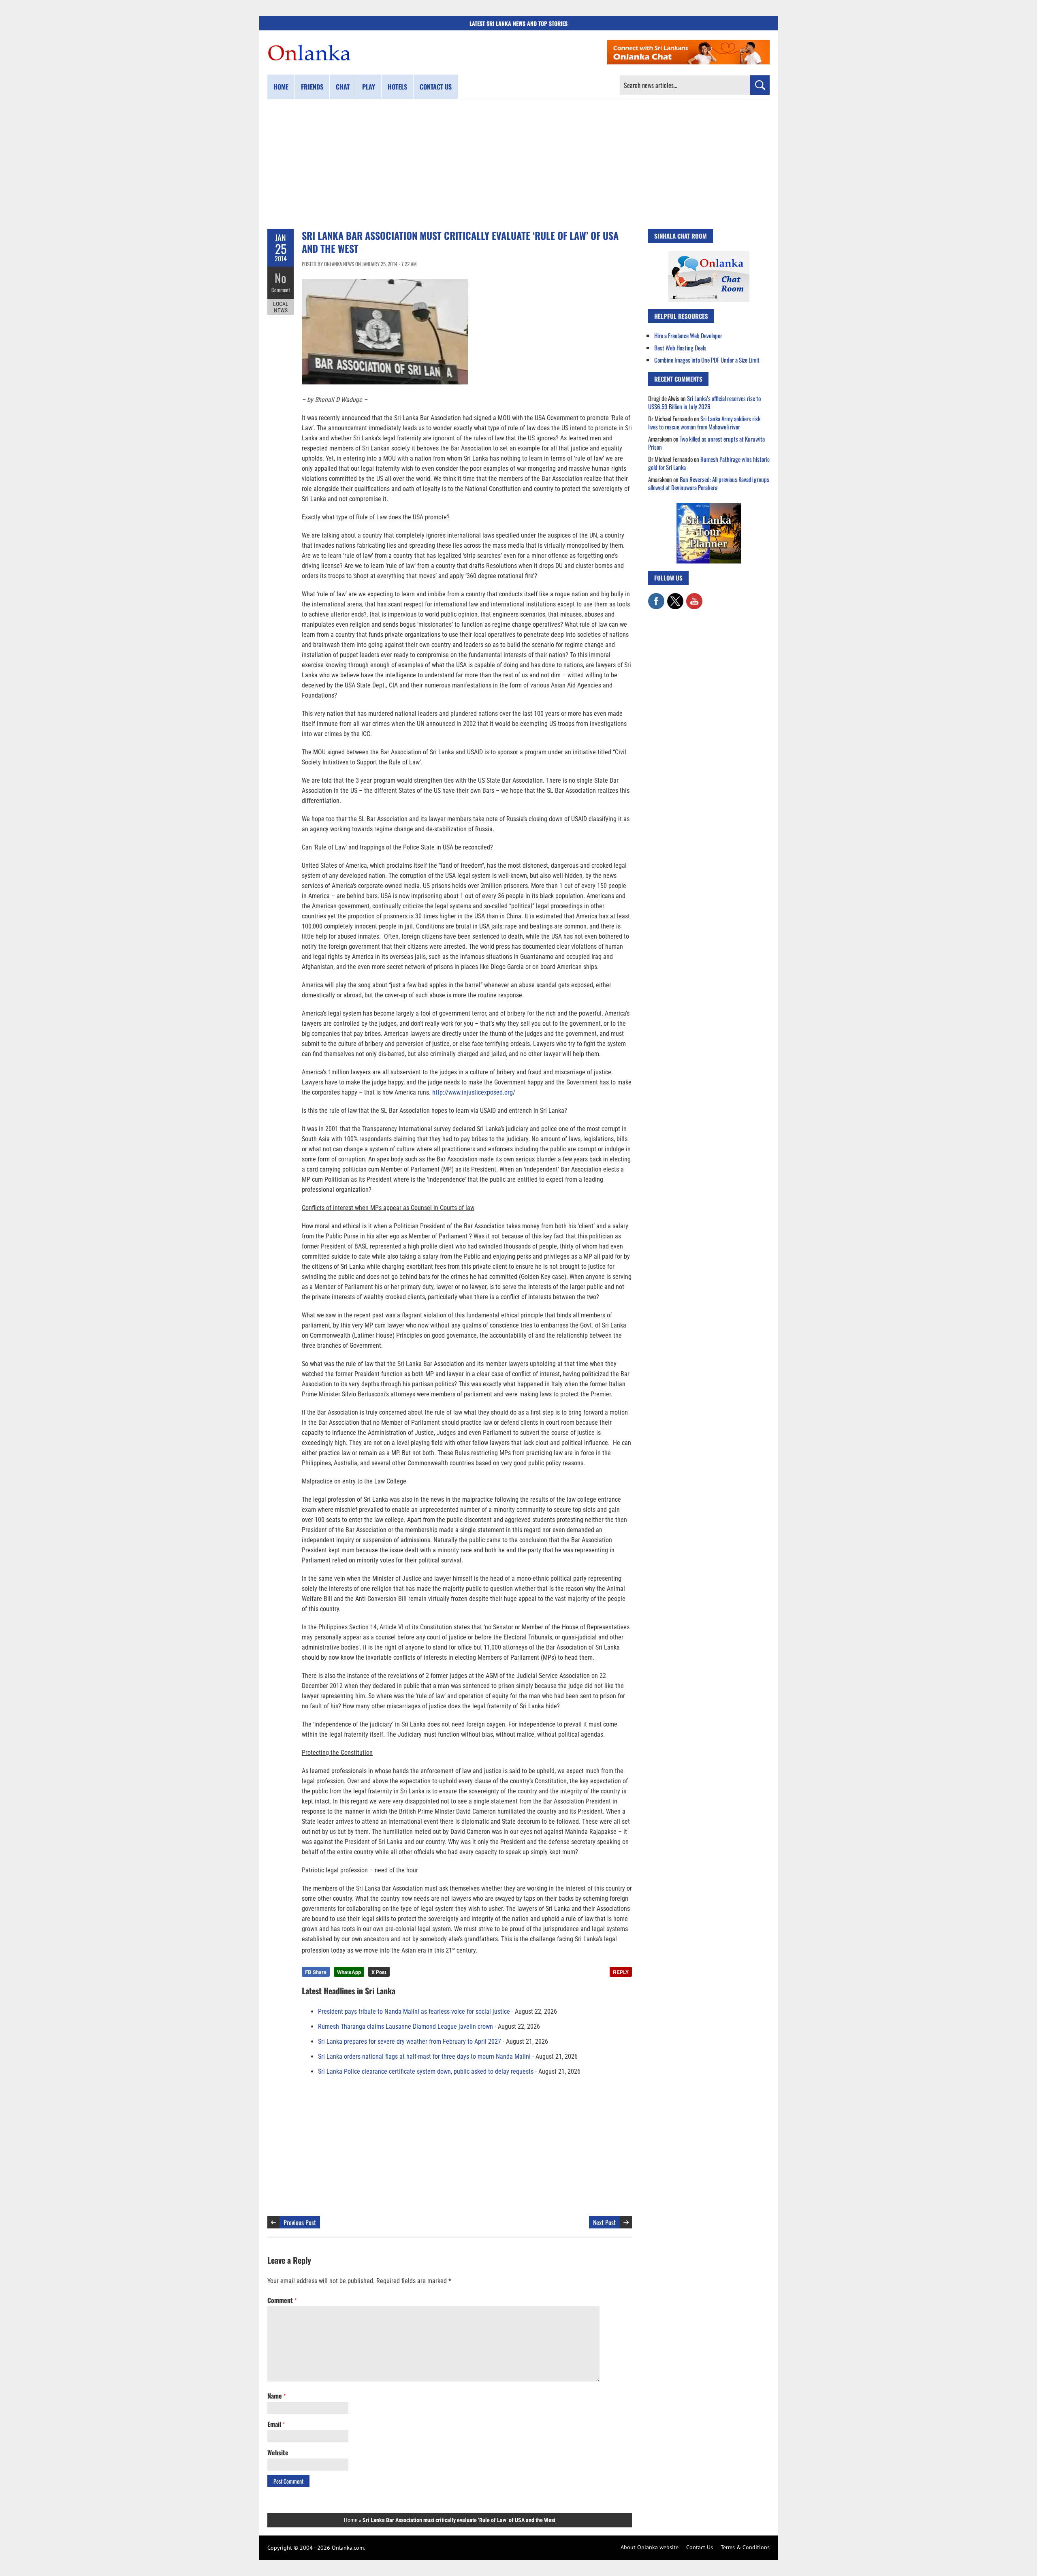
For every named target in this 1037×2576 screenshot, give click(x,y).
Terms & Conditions (745, 2547)
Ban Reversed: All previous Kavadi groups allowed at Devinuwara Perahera (709, 483)
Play (369, 87)
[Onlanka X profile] (675, 597)
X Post (379, 1972)
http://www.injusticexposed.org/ (474, 1092)
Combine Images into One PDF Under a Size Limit (707, 360)
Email (276, 2424)
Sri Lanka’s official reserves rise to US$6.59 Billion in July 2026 (704, 402)
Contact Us (700, 2547)
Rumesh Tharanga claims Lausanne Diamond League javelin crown (405, 2026)
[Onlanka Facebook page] (656, 597)
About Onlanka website (650, 2547)
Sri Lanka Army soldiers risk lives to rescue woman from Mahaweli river (704, 423)
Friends (312, 87)
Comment (281, 290)
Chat (343, 87)
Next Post (604, 2222)
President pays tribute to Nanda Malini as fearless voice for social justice (414, 2011)
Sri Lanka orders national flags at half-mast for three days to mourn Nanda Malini (424, 2056)
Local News (281, 307)
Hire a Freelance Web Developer (688, 335)
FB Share (316, 1972)
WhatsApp (349, 1972)
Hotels (397, 87)
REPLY (621, 1972)
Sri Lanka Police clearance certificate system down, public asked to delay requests (426, 2071)
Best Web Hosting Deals (680, 348)
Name (276, 2396)
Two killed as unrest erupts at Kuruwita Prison (706, 443)
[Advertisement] (518, 164)
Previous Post (300, 2222)
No (281, 278)
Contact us (436, 87)
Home (281, 87)
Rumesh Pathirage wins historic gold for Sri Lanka (709, 463)
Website (278, 2452)
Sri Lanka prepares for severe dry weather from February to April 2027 (410, 2041)
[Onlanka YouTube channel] (694, 597)
